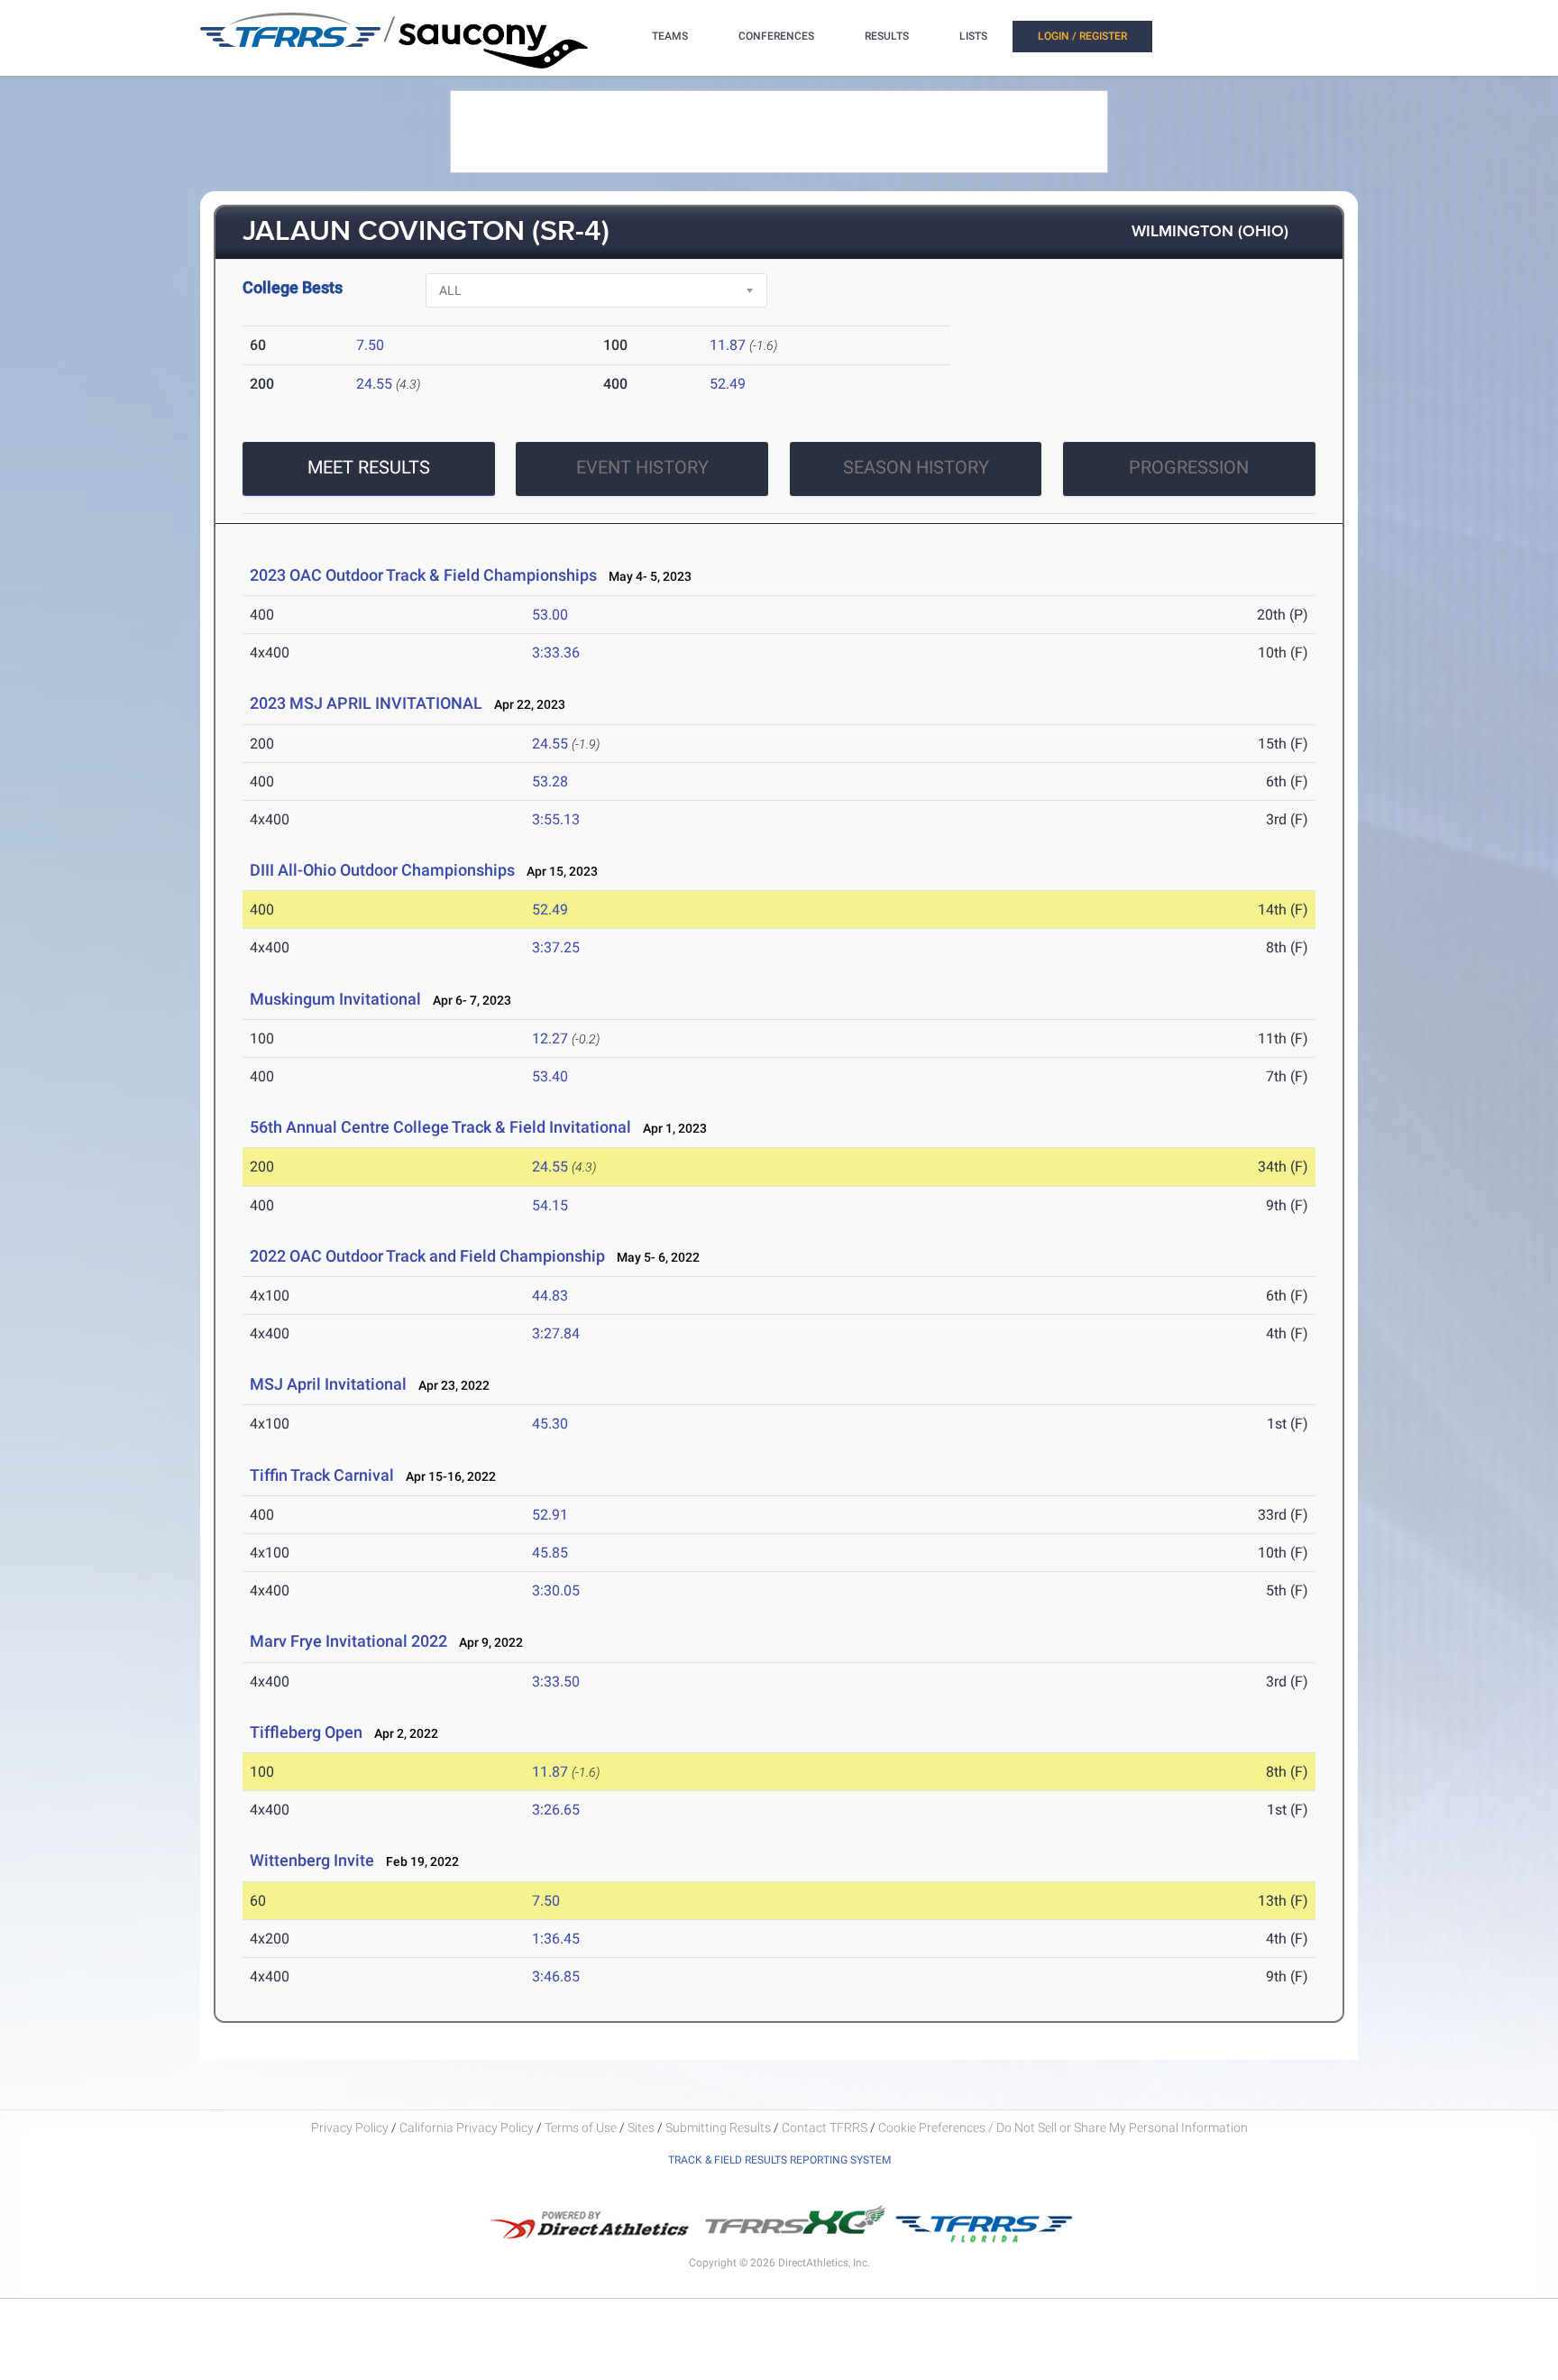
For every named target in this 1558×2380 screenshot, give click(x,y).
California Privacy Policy (467, 2127)
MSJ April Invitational (328, 1384)
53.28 (550, 781)
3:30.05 (556, 1590)
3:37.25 (556, 947)
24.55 (374, 384)
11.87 (728, 345)
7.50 (370, 345)
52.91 (550, 1515)
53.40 (550, 1076)
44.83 (550, 1296)
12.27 (550, 1038)
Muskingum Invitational (335, 999)
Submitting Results (718, 2127)
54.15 (550, 1205)
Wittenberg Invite (312, 1860)
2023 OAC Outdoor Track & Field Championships (423, 575)
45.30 (550, 1424)
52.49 (728, 384)
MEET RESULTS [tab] (369, 467)
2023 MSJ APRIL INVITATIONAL (366, 703)
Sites (641, 2127)
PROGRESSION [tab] (1189, 467)
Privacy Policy (350, 2127)
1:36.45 (556, 1939)
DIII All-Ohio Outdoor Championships (382, 870)
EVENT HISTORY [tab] (642, 467)
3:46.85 (556, 1976)
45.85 (550, 1553)
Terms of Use (581, 2127)
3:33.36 (556, 652)
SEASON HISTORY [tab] (916, 467)
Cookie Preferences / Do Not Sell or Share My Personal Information (1063, 2127)
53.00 (550, 615)
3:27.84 (556, 1333)
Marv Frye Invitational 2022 (348, 1641)
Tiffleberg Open (306, 1732)
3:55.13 (556, 819)
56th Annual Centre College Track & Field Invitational (440, 1127)
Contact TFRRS (826, 2127)
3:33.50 (556, 1682)
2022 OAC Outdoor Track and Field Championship (427, 1256)
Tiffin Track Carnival (322, 1475)
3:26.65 (556, 1810)
